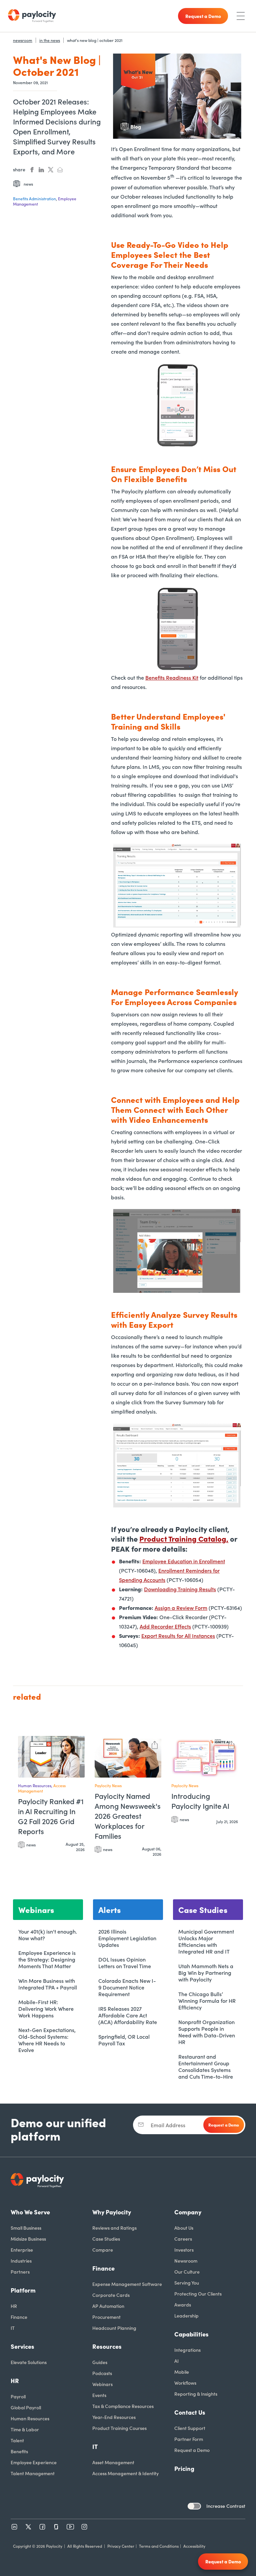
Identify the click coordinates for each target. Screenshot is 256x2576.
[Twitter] (28, 2527)
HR (14, 2306)
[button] (78, 1744)
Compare (103, 2250)
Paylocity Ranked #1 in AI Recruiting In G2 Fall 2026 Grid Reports (51, 1816)
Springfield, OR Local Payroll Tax (124, 2040)
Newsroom (186, 2261)
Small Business (26, 2228)
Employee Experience (34, 2462)
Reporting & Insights (196, 2394)
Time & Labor (25, 2429)
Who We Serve (30, 2212)
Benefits (19, 2451)
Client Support (190, 2428)
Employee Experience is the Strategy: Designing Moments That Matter (47, 1959)
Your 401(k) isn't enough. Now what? (48, 1935)
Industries (21, 2261)
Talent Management (33, 2473)
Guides (100, 2362)
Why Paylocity (112, 2212)
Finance (19, 2317)
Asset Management (113, 2462)
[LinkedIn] (14, 2527)
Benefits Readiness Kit (172, 677)
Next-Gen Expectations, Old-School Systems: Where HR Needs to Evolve (47, 2040)
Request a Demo (192, 2450)
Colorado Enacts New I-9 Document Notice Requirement (127, 1987)
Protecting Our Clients (198, 2294)
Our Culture (187, 2272)
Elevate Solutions (29, 2362)
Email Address (168, 2125)
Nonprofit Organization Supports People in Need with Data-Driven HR (207, 2032)
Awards (183, 2305)
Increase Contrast (226, 2506)
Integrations (187, 2350)
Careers (183, 2239)
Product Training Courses (119, 2428)
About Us (184, 2228)
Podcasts (102, 2373)
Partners (20, 2272)
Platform (23, 2290)
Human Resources (30, 2418)
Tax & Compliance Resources (123, 2406)
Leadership (186, 2316)
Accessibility (194, 2546)
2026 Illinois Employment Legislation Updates (127, 1938)
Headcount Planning (114, 2328)
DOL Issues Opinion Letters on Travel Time (125, 1963)
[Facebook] (42, 2527)
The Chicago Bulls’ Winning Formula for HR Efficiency (207, 2000)
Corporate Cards (111, 2295)
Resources (107, 2346)
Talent (17, 2440)
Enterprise (22, 2250)
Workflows (185, 2383)
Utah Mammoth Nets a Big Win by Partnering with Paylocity (206, 1973)
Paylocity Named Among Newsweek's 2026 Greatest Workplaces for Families (128, 1816)
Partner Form (189, 2439)
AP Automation (108, 2306)
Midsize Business (28, 2239)
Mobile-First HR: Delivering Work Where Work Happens (46, 2008)
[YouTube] (70, 2527)
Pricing (184, 2468)
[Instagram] (84, 2527)
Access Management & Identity (125, 2473)
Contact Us (190, 2412)
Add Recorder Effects (165, 1626)
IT (13, 2328)
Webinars (102, 2384)
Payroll (18, 2396)
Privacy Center (121, 2546)
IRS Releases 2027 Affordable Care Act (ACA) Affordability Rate (128, 2015)
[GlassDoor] (56, 2527)
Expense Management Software (127, 2284)
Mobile (182, 2372)
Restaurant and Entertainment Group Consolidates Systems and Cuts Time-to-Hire (206, 2066)
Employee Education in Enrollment (184, 1561)
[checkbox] (194, 2506)
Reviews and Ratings (114, 2228)
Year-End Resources (114, 2417)
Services (22, 2346)
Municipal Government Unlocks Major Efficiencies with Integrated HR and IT (206, 1941)
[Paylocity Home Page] (32, 16)
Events (99, 2395)
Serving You (187, 2283)
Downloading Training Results (180, 1589)
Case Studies (106, 2239)
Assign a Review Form (181, 1608)
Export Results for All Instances (178, 1635)
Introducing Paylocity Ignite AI (200, 1801)
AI (176, 2361)
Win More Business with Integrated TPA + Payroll (48, 1984)
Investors (184, 2250)
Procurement (106, 2317)
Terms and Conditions (159, 2546)
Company (188, 2212)
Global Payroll (26, 2407)
